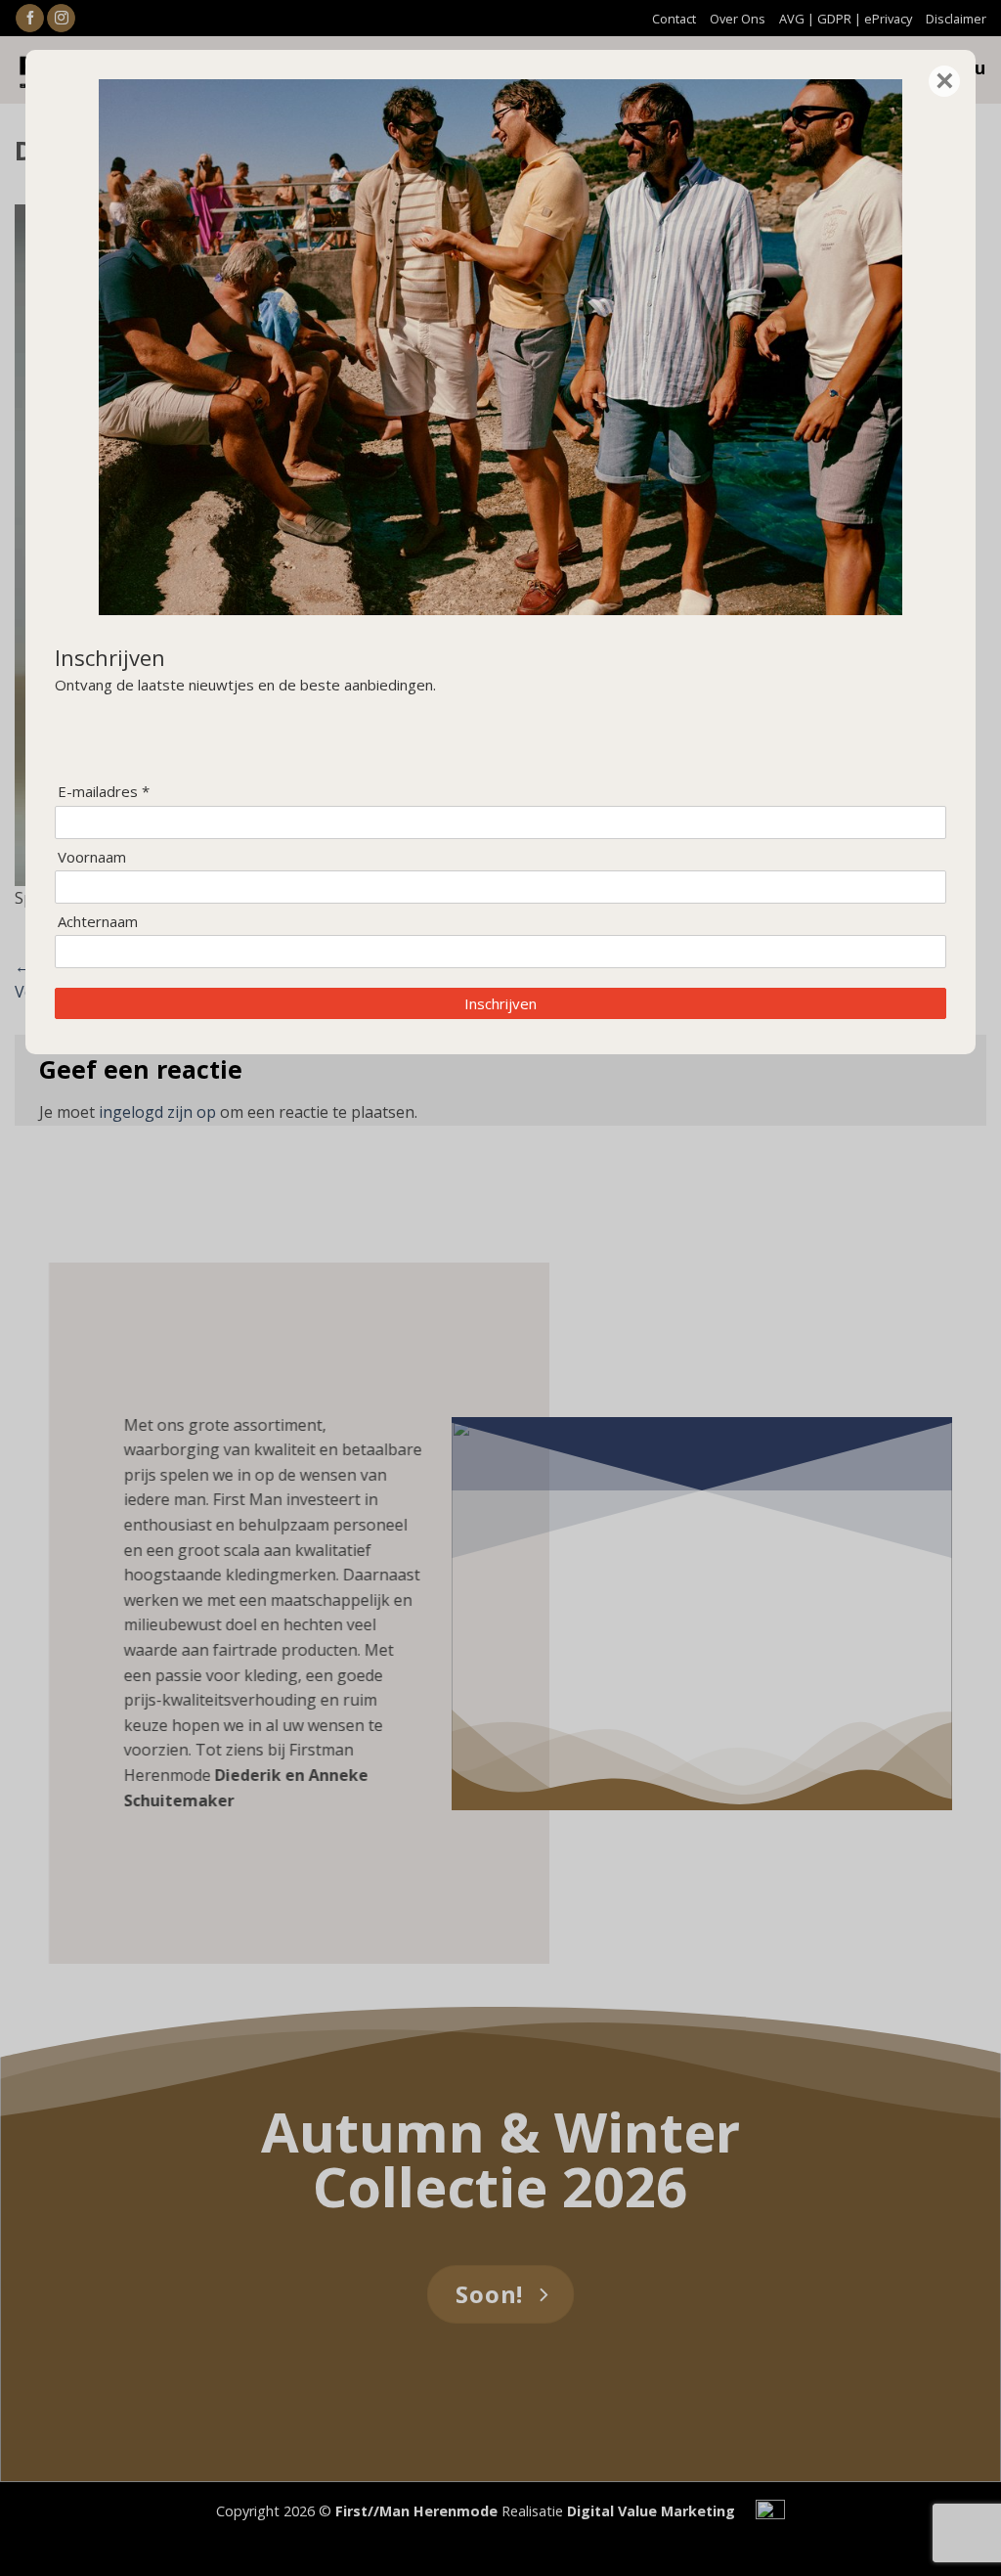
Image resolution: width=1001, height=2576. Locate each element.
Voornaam (92, 857)
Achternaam (98, 922)
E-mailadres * (104, 792)
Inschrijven (500, 1003)
